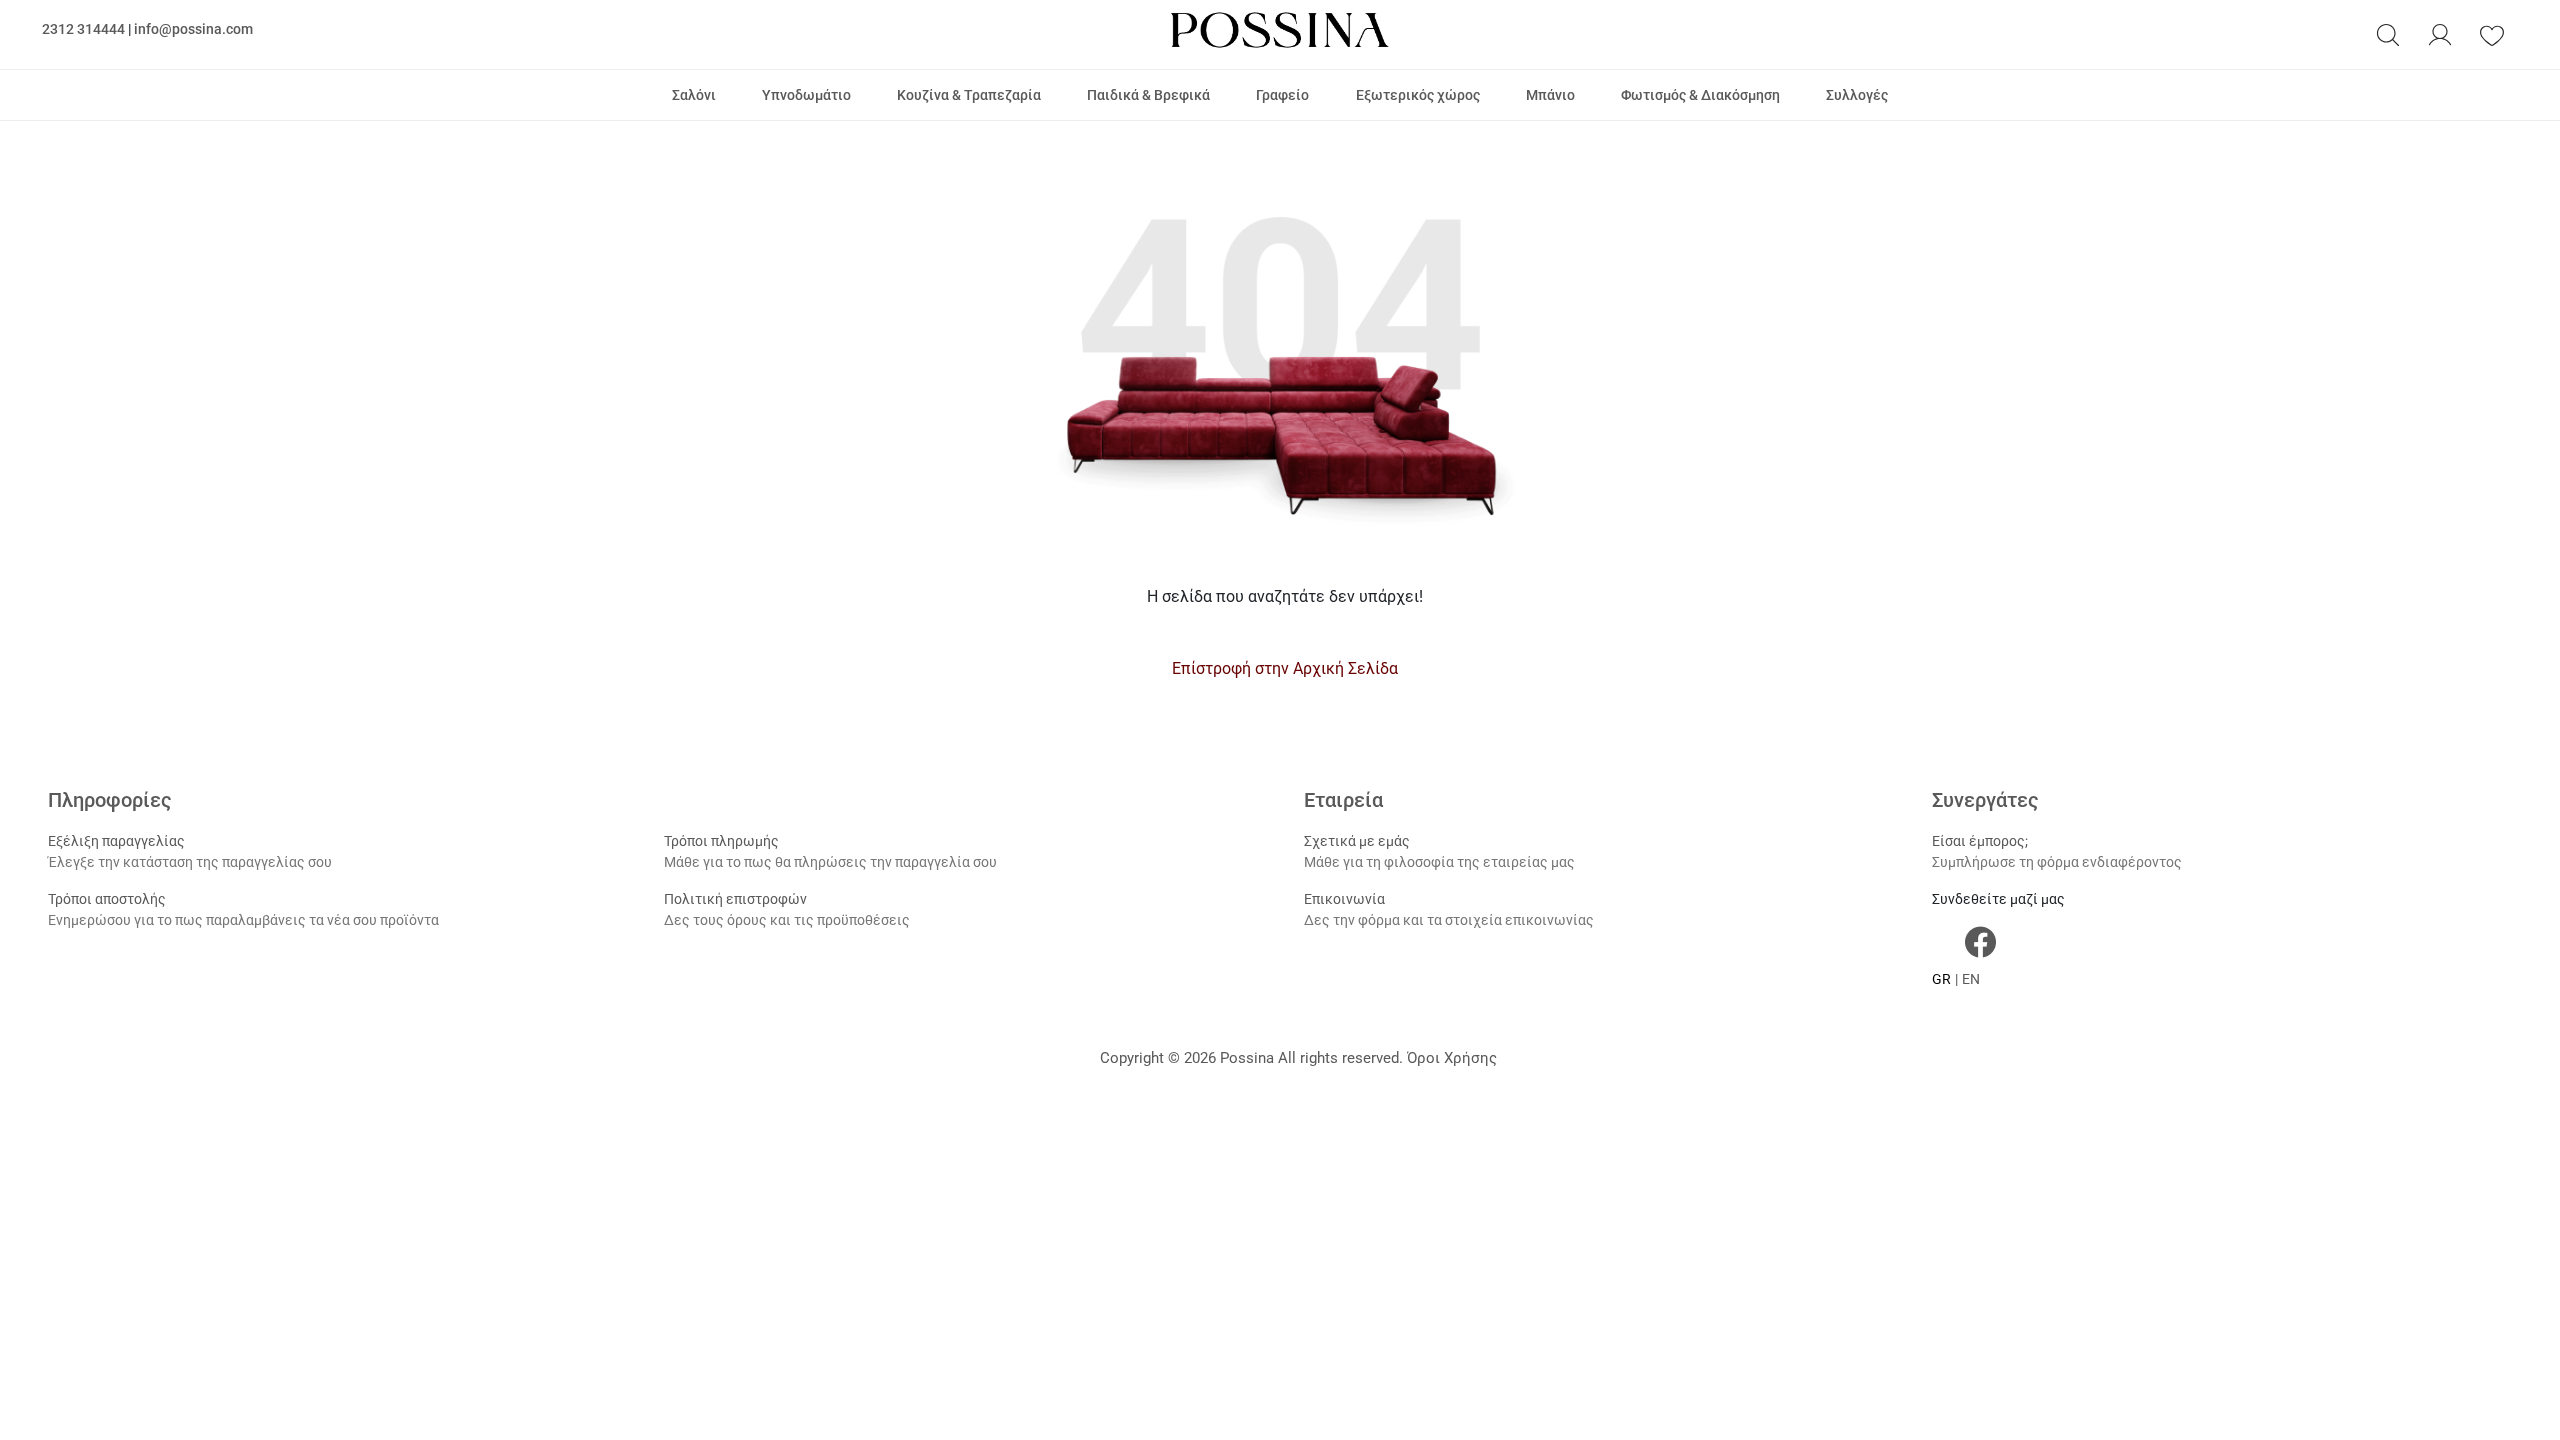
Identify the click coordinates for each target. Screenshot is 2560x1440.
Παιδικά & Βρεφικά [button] (1148, 95)
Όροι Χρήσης (1452, 1058)
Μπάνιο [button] (1550, 95)
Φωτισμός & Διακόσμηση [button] (1700, 95)
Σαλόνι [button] (694, 95)
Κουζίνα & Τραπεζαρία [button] (969, 95)
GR (1941, 979)
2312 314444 (83, 29)
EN (1971, 979)
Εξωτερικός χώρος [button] (1418, 95)
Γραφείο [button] (1282, 95)
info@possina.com (193, 29)
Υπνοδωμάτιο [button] (806, 95)
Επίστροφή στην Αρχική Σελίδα (1285, 668)
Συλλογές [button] (1857, 95)
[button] (2388, 35)
